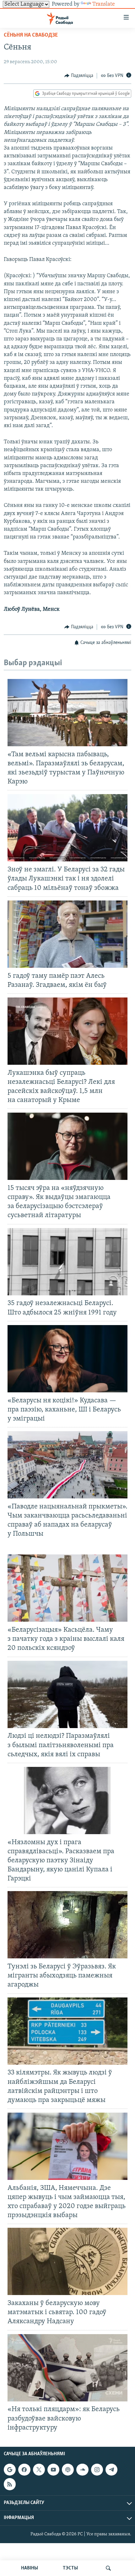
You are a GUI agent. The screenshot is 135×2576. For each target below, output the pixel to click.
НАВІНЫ (30, 2568)
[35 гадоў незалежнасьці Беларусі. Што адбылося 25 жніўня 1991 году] (67, 1262)
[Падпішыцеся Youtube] (53, 2470)
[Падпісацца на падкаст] (68, 2470)
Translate (104, 4)
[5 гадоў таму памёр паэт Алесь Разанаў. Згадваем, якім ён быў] (67, 934)
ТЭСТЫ (70, 2568)
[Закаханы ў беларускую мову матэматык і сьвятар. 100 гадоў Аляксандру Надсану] (67, 2261)
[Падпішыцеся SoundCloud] (82, 2470)
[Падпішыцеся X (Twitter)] (39, 2470)
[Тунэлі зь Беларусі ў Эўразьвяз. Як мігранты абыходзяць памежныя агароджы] (67, 1925)
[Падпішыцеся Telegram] (111, 2470)
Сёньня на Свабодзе (31, 35)
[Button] (79, 76)
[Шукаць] (108, 2568)
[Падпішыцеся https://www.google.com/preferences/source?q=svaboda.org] (10, 2470)
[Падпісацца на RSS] (10, 2484)
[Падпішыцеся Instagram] (97, 2470)
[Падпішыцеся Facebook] (24, 2470)
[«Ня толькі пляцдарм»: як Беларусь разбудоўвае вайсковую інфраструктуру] (67, 2368)
